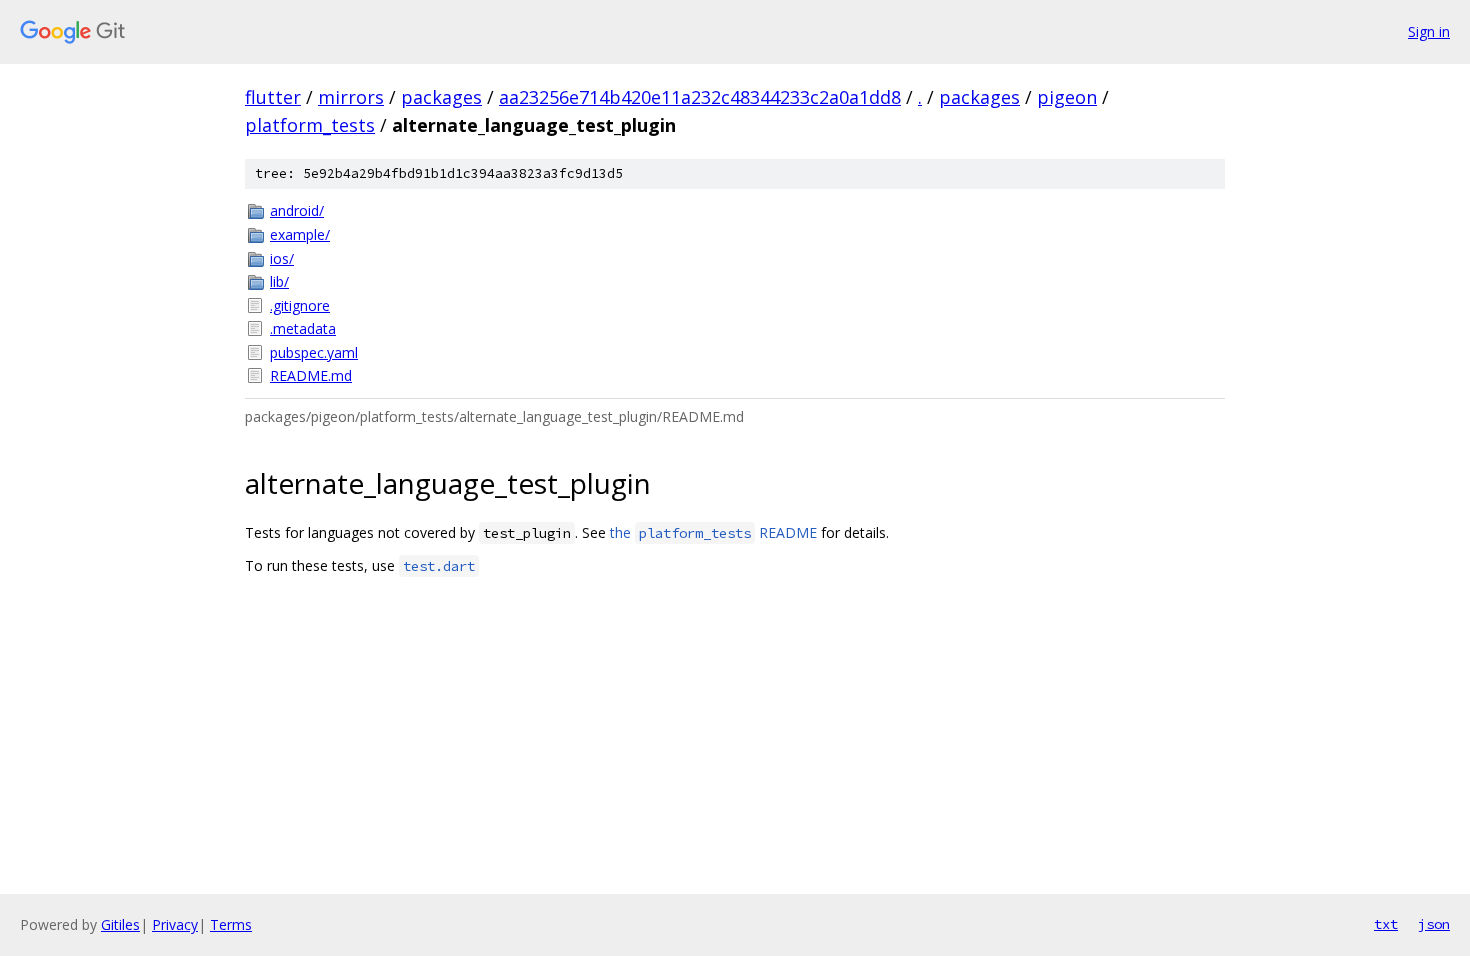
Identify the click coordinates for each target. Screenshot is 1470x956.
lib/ (279, 281)
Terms (231, 924)
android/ (297, 210)
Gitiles (120, 924)
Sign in (1429, 31)
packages (441, 97)
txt (1386, 924)
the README (713, 532)
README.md (311, 375)
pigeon (1067, 97)
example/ (300, 234)
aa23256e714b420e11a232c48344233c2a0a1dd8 (700, 97)
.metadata (303, 328)
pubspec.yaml (314, 352)
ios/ (282, 258)
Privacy (175, 924)
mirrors (351, 97)
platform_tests (310, 125)
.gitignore (300, 305)
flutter (273, 97)
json (1434, 924)
